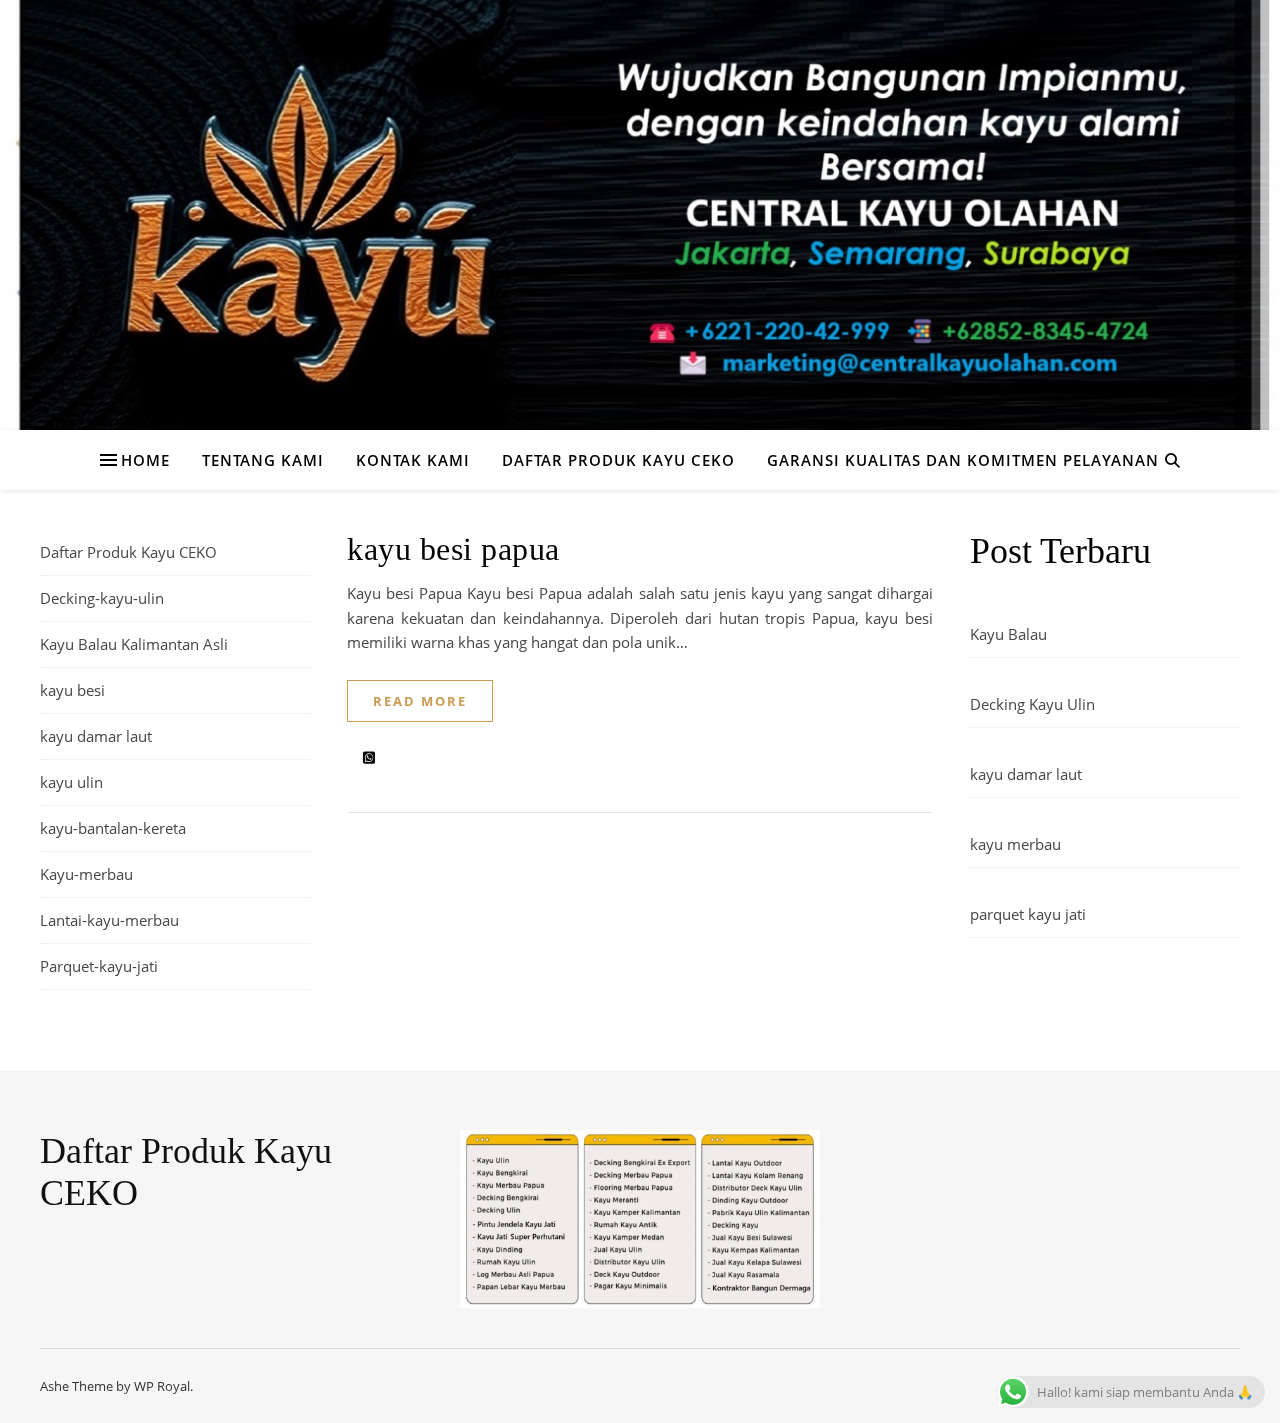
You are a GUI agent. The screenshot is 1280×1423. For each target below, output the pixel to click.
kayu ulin (71, 782)
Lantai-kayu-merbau (109, 920)
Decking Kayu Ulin (1032, 704)
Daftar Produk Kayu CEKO (618, 460)
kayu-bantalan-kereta (113, 828)
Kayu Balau (1008, 634)
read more (420, 701)
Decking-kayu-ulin (102, 598)
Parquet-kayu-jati (99, 966)
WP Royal (162, 1386)
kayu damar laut (96, 736)
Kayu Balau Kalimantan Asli (134, 644)
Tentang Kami (263, 460)
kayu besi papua (453, 549)
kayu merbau (1015, 844)
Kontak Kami (413, 460)
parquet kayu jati (1028, 914)
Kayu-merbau (86, 874)
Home (145, 460)
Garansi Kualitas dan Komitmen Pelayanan (963, 460)
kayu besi (72, 690)
